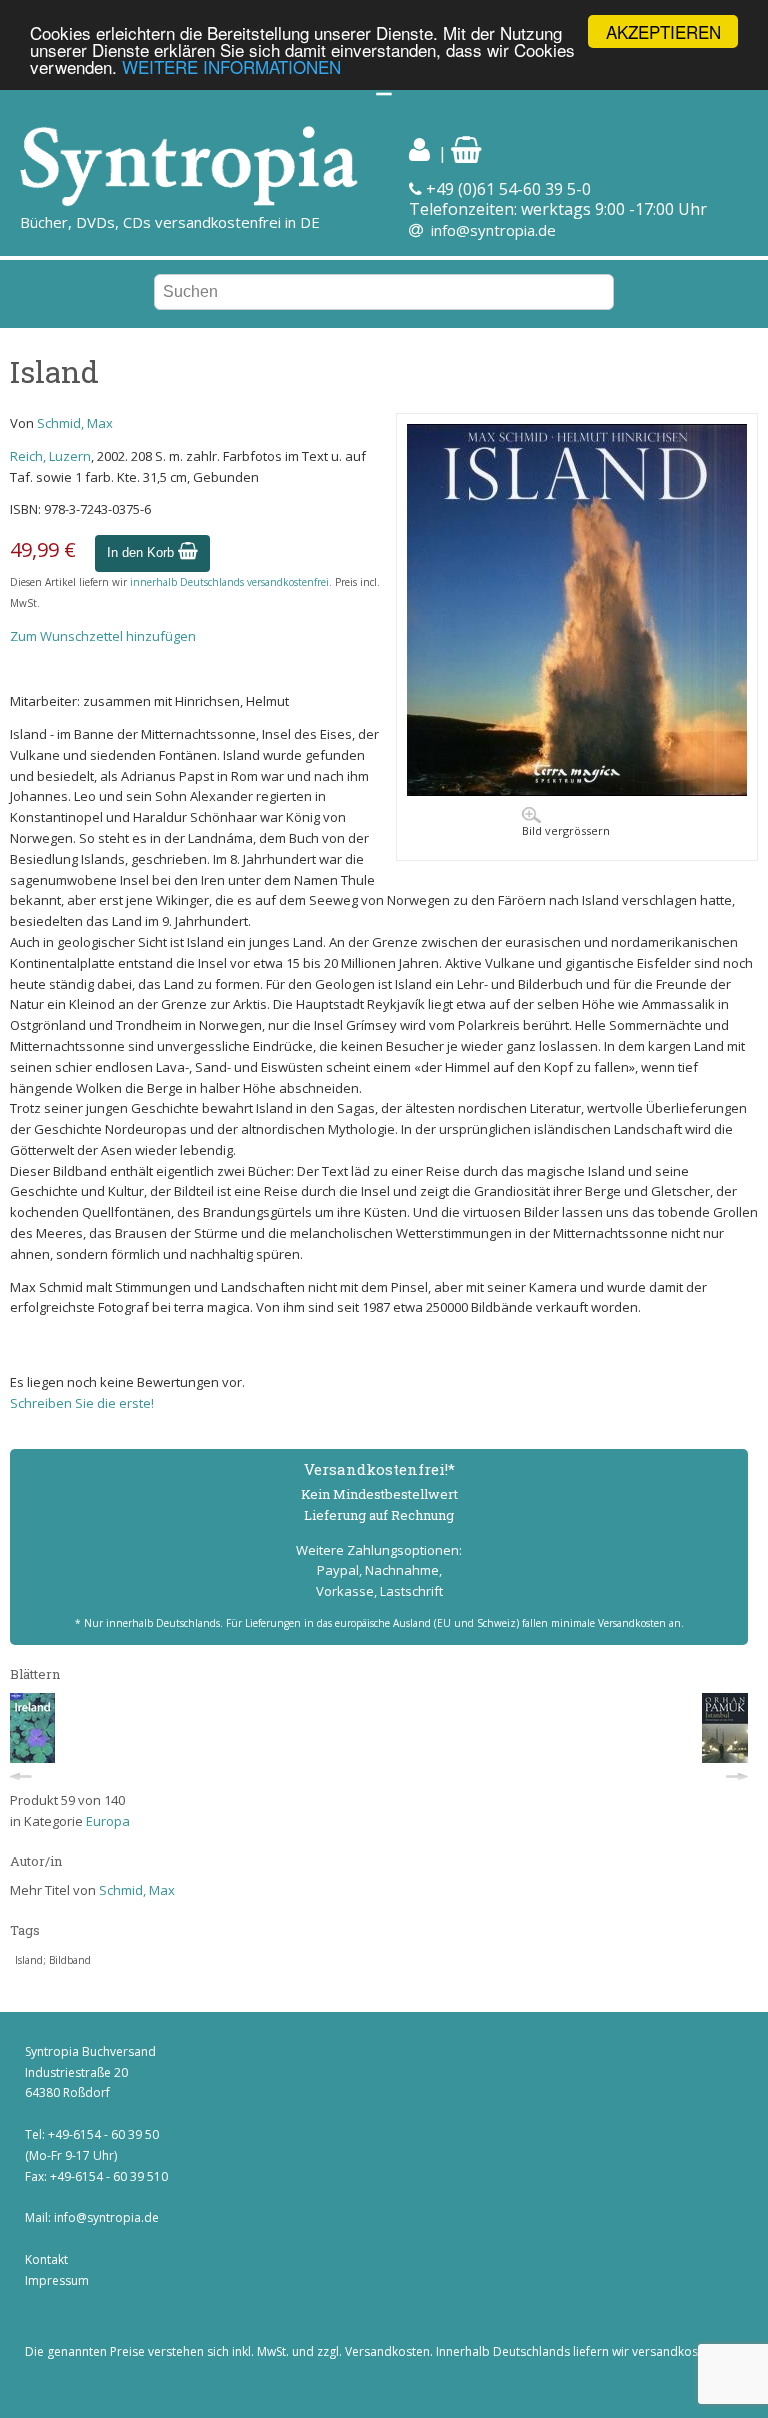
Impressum (57, 2280)
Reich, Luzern (50, 456)
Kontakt (46, 2259)
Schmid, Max (75, 423)
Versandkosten (387, 2351)
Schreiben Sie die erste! (82, 1403)
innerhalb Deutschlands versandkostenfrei (229, 582)
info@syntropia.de (493, 230)
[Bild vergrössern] (577, 791)
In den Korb (142, 552)
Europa (108, 1821)
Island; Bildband (53, 1960)
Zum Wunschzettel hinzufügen (103, 636)
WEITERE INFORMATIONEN (231, 66)
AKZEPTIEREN (663, 31)
